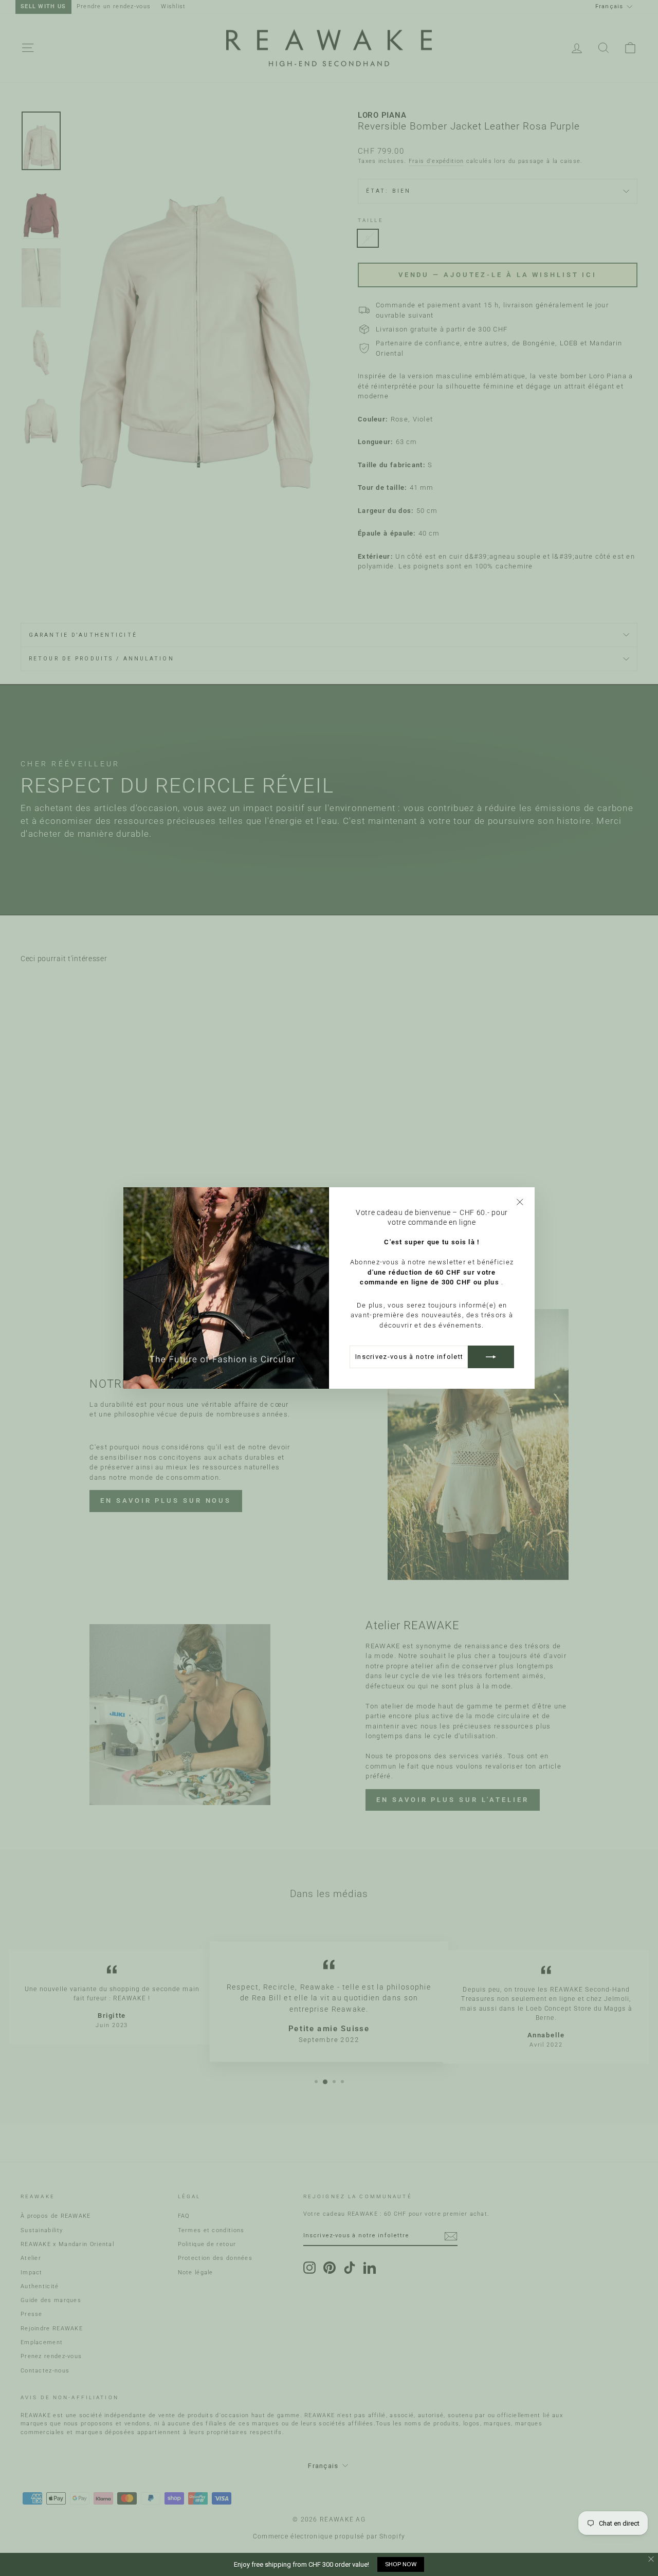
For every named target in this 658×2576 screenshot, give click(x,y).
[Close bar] (652, 2559)
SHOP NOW (401, 2564)
